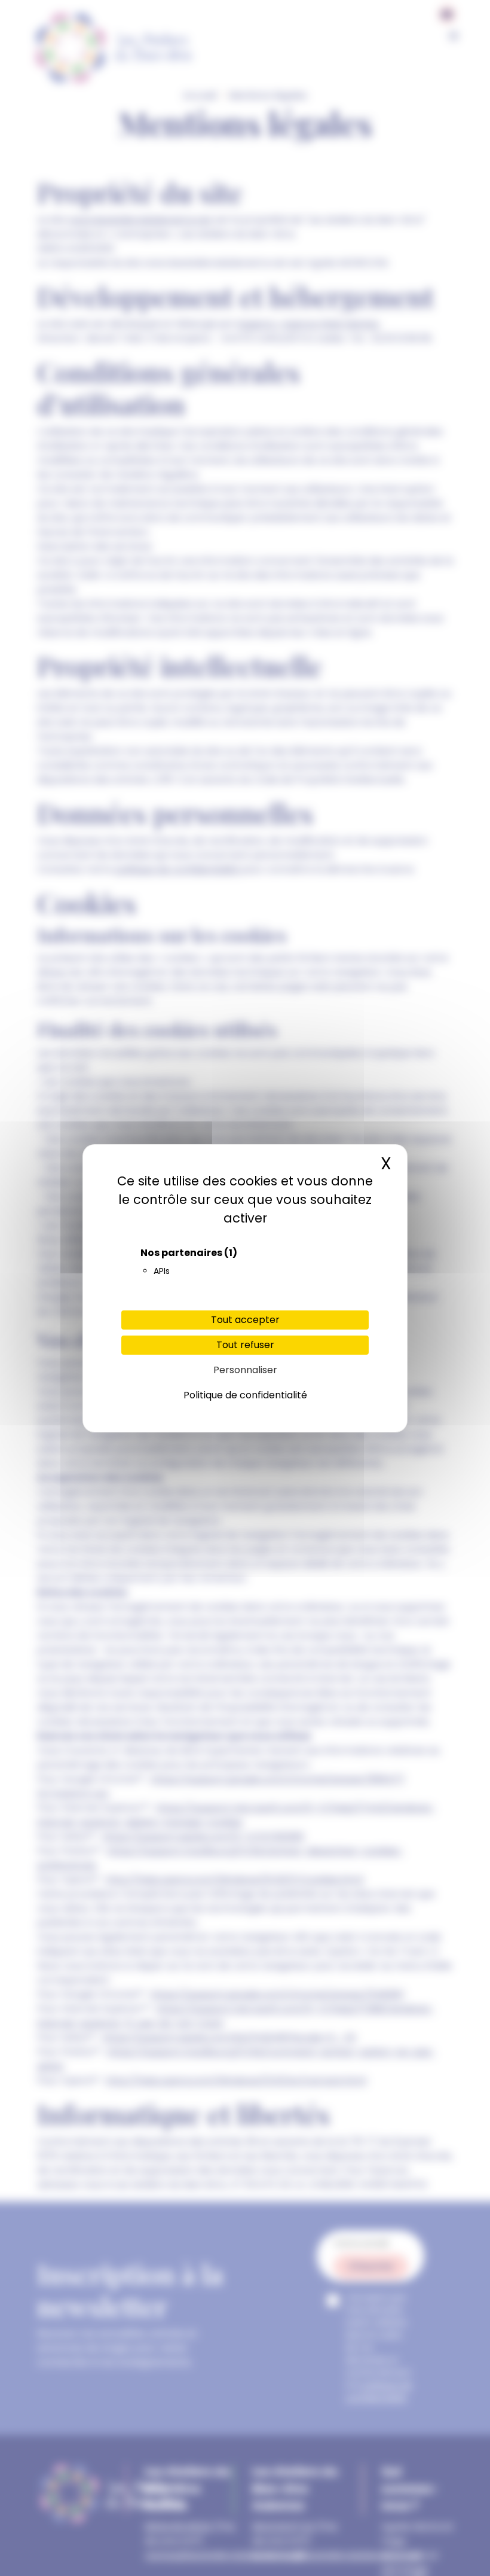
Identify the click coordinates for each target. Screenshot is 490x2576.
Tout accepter (245, 1320)
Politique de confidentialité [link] (245, 1395)
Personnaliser (245, 1370)
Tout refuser (245, 1345)
